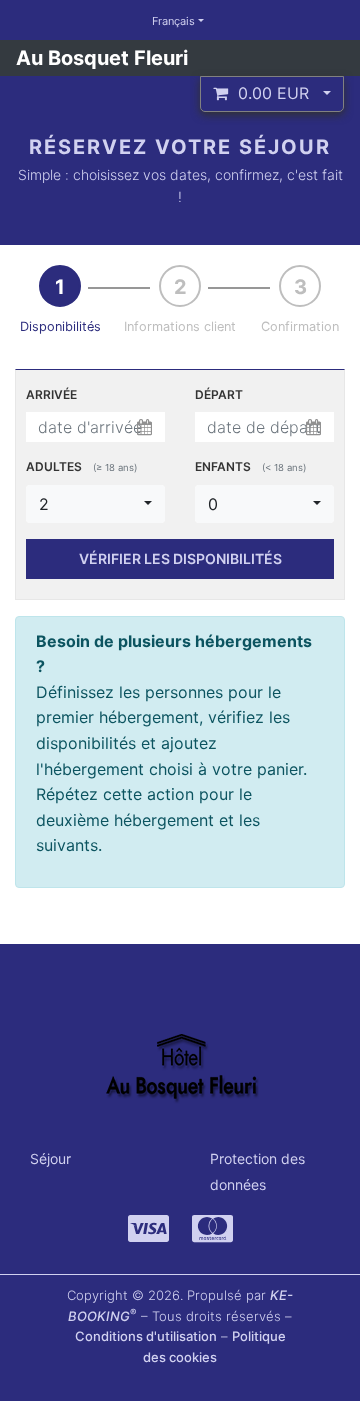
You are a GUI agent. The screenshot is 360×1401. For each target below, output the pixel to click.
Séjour (50, 1158)
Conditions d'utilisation (146, 1336)
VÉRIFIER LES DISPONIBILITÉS (180, 558)
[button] (272, 94)
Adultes (81, 466)
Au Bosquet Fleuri (102, 58)
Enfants (250, 466)
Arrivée (51, 394)
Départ (219, 394)
